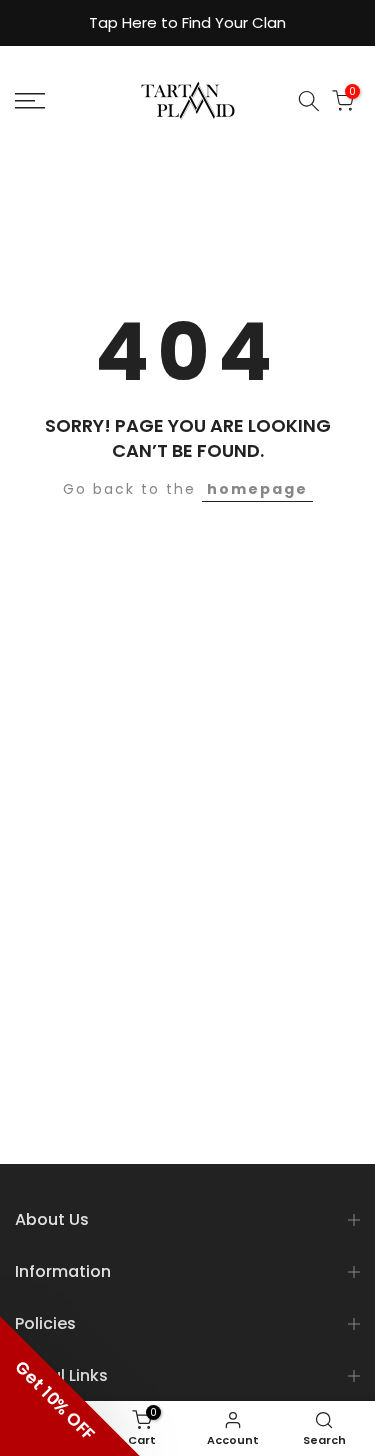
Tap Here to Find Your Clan (187, 22)
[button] (70, 1386)
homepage (257, 489)
